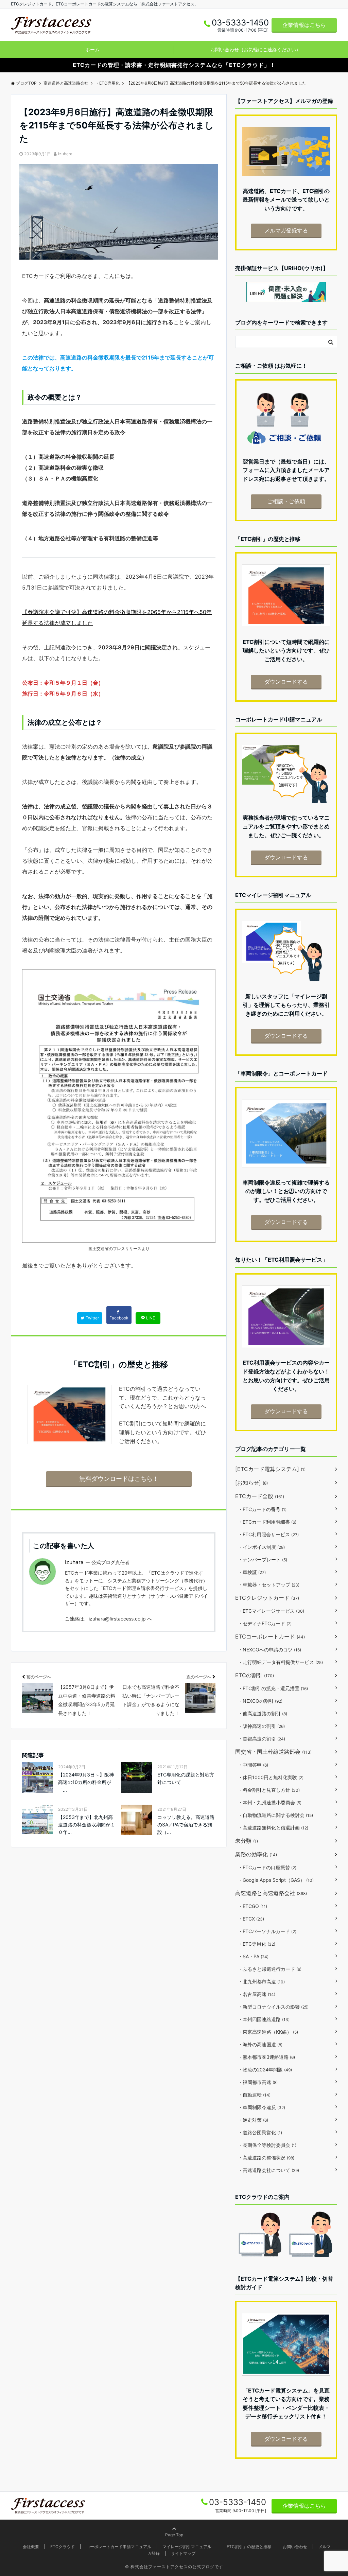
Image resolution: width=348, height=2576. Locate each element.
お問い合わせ (295, 2547)
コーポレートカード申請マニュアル (119, 2547)
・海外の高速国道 (260, 2044)
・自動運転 (254, 2095)
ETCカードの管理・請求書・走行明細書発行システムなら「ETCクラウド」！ (174, 65)
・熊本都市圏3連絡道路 (266, 2057)
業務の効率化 (256, 1854)
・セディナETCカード (265, 1623)
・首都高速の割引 (262, 1739)
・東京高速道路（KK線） (268, 2032)
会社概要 (31, 2547)
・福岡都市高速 (258, 2082)
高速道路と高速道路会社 (271, 1893)
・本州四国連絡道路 (264, 2019)
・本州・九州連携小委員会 (270, 1802)
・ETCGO (253, 1906)
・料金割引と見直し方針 (269, 1790)
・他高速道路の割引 (263, 1713)
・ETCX (251, 1919)
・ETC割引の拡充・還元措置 (273, 1688)
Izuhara (65, 154)
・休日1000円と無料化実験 (271, 1777)
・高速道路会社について (268, 2170)
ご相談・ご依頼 (286, 501)
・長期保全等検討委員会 (267, 2145)
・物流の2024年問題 (265, 2070)
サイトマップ (183, 2553)
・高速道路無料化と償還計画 (273, 1828)
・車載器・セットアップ (269, 1585)
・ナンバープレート (263, 1559)
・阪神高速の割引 (261, 1726)
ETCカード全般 (260, 1496)
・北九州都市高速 (261, 1982)
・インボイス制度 (261, 1547)
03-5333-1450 (238, 2502)
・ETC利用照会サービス (268, 1534)
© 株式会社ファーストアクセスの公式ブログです (174, 2567)
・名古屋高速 (257, 1994)
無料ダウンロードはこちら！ (119, 1479)
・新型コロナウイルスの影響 (273, 2007)
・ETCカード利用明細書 (267, 1522)
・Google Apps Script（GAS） (276, 1880)
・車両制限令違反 (262, 2107)
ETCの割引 (255, 1675)
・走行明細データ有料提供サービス (280, 1662)
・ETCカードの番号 (262, 1509)
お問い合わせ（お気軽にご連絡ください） (256, 49)
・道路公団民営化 (260, 2132)
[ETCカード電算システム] (270, 1469)
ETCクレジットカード (267, 1598)
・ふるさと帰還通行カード (270, 1969)
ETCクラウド (63, 2547)
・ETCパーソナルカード (267, 1931)
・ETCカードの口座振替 (267, 1867)
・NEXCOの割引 (260, 1701)
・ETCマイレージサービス (271, 1611)
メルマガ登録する (286, 230)
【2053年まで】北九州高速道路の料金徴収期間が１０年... (87, 1825)
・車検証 (252, 1572)
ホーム (92, 49)
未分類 (247, 1841)
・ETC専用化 (257, 1944)
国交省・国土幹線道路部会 (273, 1752)
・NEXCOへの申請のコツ (269, 1650)
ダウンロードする (286, 682)
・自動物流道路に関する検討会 (275, 1815)
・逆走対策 (253, 2120)
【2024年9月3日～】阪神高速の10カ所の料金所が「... (86, 1782)
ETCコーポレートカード (270, 1636)
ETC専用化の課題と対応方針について (186, 1778)
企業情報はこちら (304, 25)
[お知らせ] (251, 1483)
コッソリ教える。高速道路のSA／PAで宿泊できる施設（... (186, 1825)
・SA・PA (253, 1956)
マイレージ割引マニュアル (187, 2547)
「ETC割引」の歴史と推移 (247, 2547)
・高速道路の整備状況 (266, 2158)
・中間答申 (253, 1765)
